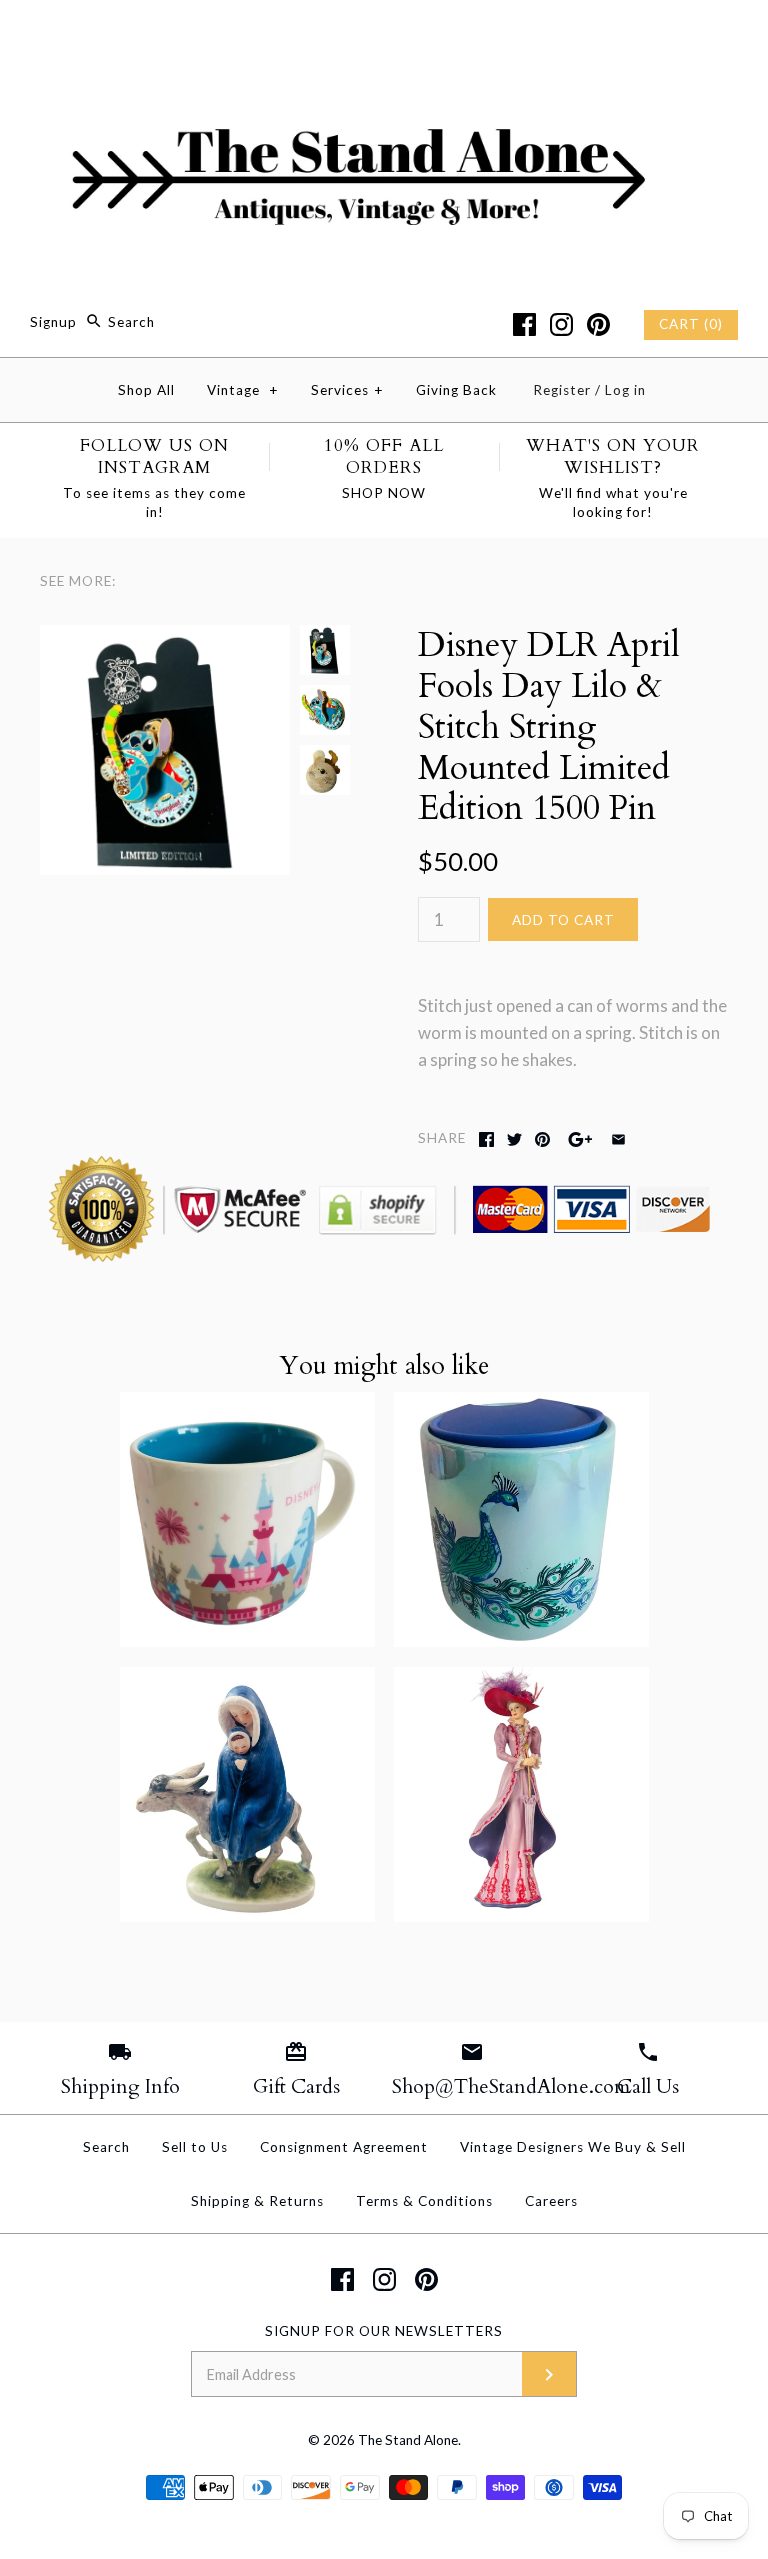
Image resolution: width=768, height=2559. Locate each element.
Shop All (146, 390)
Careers (551, 2201)
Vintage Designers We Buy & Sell (573, 2147)
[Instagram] (561, 324)
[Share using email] (618, 1139)
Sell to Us (195, 2147)
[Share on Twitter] (514, 1139)
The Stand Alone (408, 2440)
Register (562, 390)
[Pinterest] (598, 324)
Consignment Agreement (344, 2147)
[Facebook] (524, 324)
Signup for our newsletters (384, 2331)
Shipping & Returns (257, 2201)
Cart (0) (691, 324)
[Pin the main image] (542, 1139)
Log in (625, 390)
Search (106, 2147)
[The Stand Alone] (384, 33)
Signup (53, 322)
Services (347, 390)
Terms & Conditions (424, 2201)
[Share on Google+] (580, 1139)
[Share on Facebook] (486, 1139)
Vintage (243, 390)
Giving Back (456, 390)
